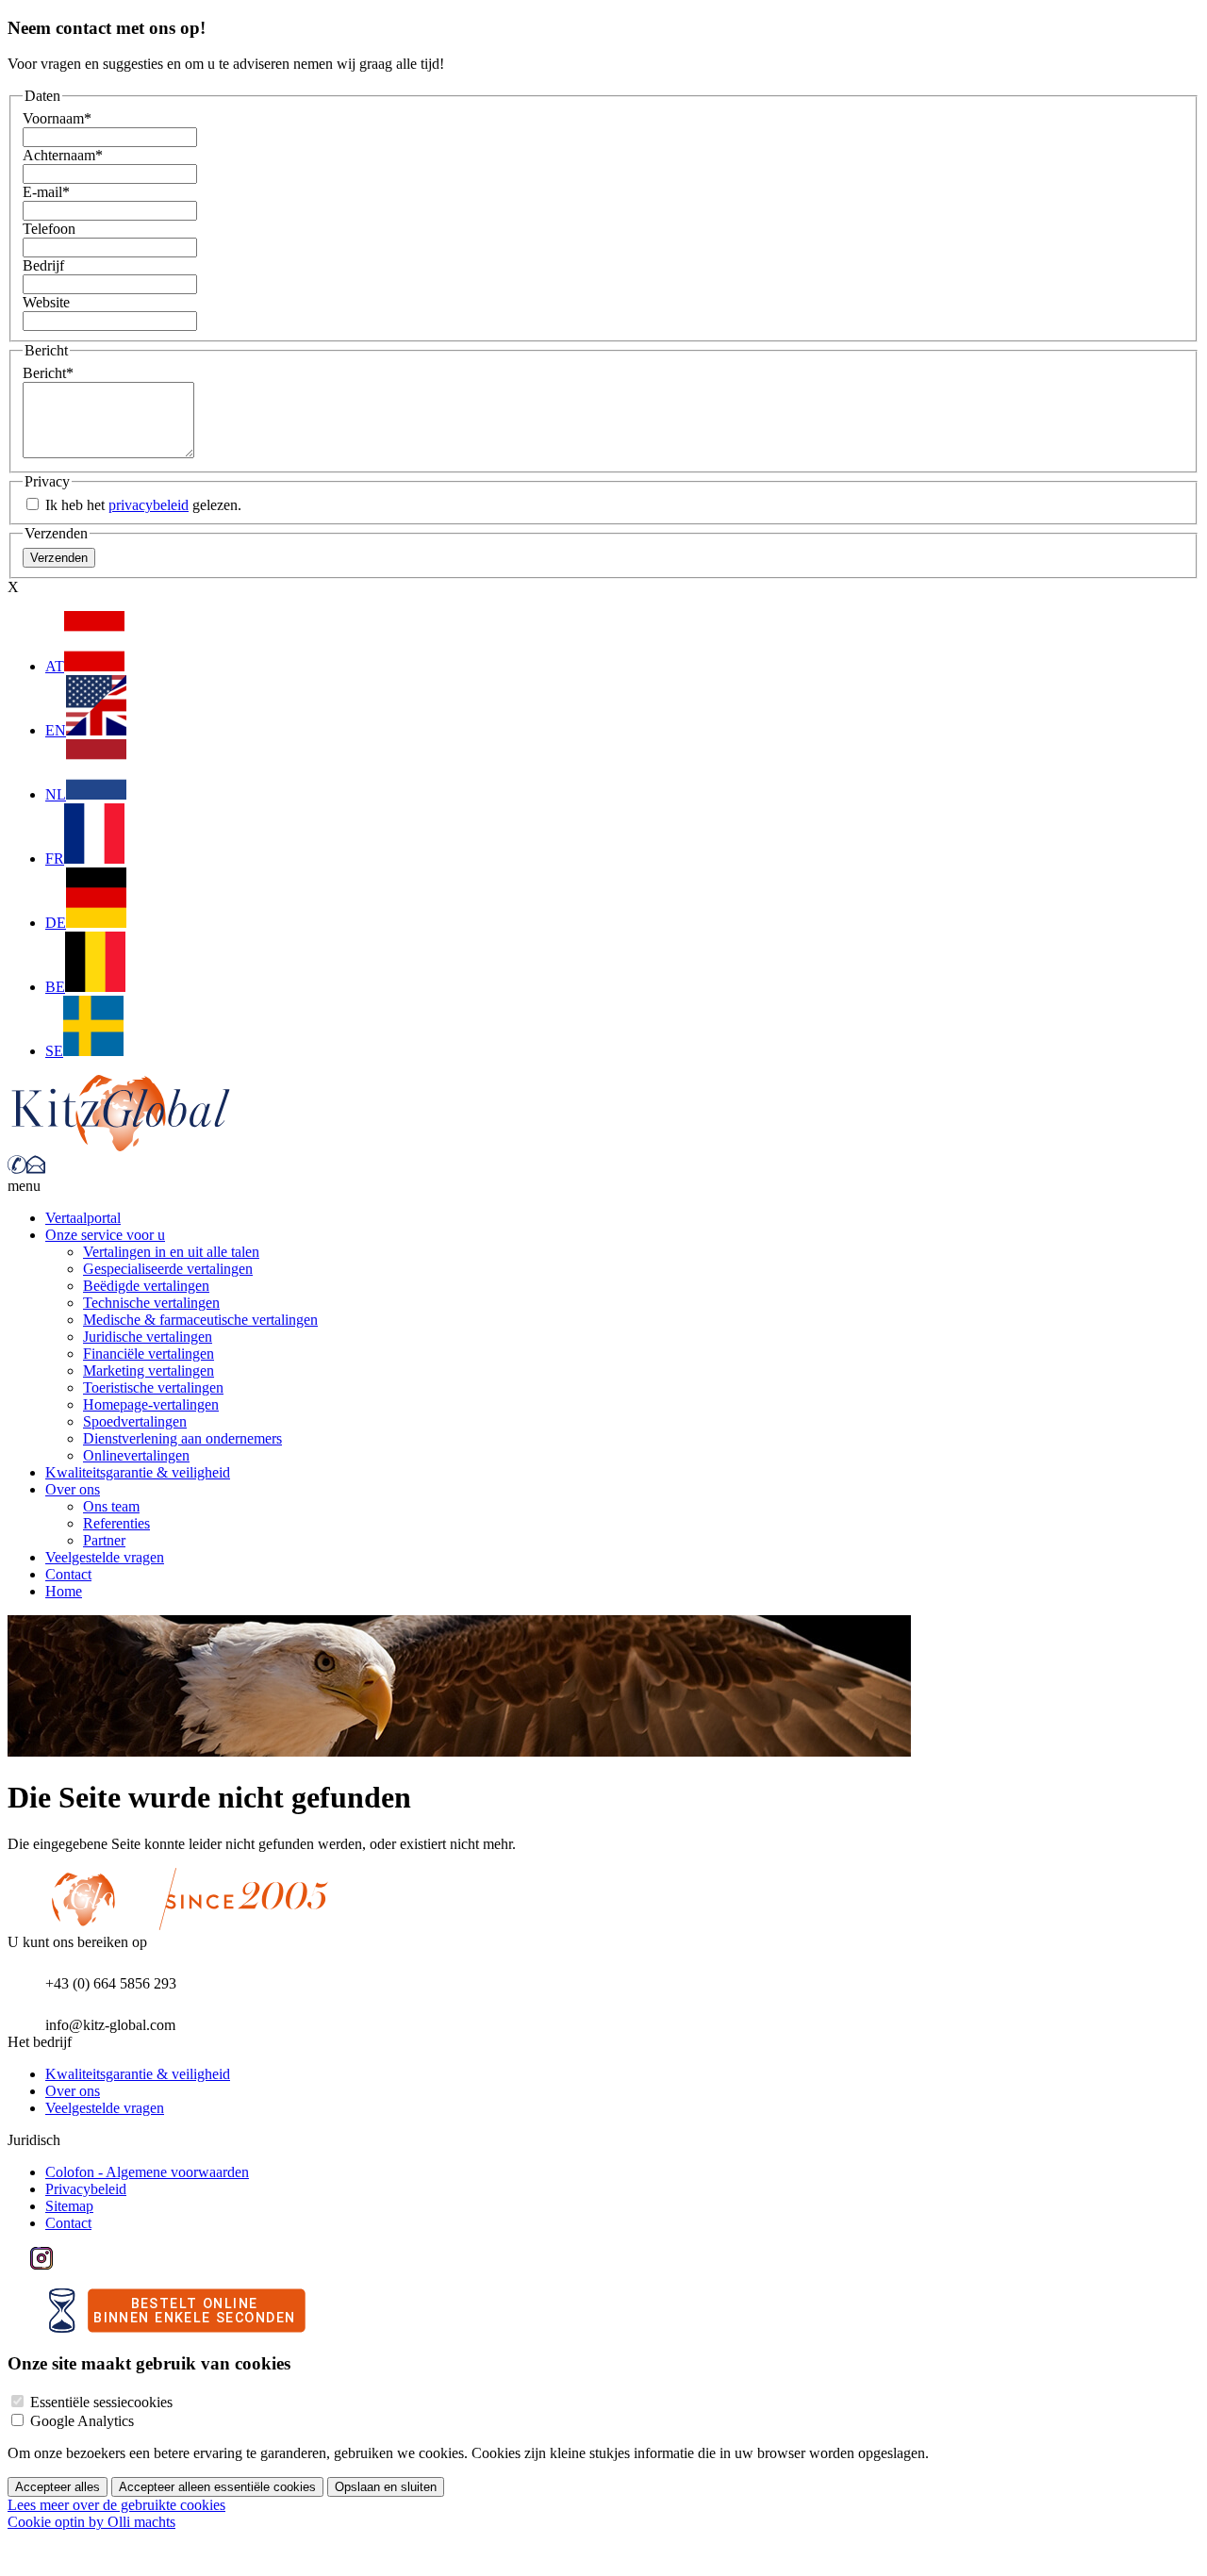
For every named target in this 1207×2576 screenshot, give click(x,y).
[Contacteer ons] (36, 1169)
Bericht (48, 373)
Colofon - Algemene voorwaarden (147, 2172)
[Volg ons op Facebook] (19, 2264)
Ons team (111, 1506)
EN (56, 730)
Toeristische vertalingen (153, 1387)
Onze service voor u (105, 1235)
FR (55, 859)
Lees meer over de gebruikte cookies (116, 2505)
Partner (104, 1540)
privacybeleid (149, 505)
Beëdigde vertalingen (146, 1286)
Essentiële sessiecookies (101, 2402)
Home (64, 1591)
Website (46, 302)
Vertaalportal (83, 1218)
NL (56, 794)
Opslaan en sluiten (386, 2487)
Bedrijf (43, 265)
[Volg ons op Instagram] (41, 2264)
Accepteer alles (58, 2487)
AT (55, 666)
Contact (68, 1574)
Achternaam (63, 155)
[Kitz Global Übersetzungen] (121, 1146)
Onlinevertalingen (136, 1455)
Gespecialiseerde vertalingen (168, 1269)
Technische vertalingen (151, 1303)
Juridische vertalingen (148, 1337)
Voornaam (57, 118)
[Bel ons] (17, 1169)
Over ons (73, 1489)
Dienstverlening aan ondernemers (182, 1438)
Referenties (116, 1523)
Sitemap (69, 2206)
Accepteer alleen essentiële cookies (217, 2487)
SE (54, 1051)
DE (56, 923)
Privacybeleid (86, 2189)
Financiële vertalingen (149, 1354)
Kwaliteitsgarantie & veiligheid (138, 1472)
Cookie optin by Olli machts (91, 2522)
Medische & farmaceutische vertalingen (200, 1320)
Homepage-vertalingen (151, 1404)
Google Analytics (82, 2421)
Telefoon (49, 229)
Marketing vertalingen (149, 1371)
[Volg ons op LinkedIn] (64, 2264)
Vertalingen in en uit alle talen (171, 1252)
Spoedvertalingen (135, 1421)
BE (55, 987)
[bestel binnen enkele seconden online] (177, 2328)
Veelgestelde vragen (105, 1557)
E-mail (46, 192)
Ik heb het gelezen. (141, 505)
